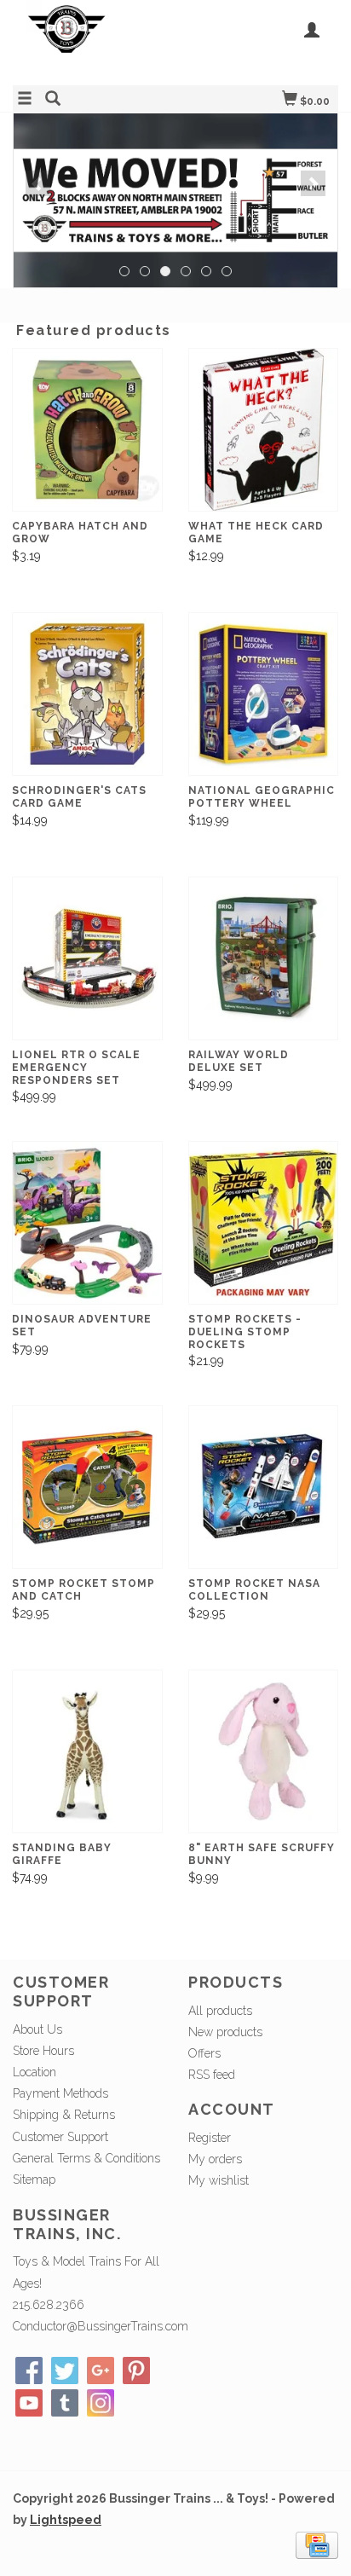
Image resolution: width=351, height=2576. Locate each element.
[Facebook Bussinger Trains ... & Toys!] (29, 2370)
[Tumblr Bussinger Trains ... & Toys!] (65, 2403)
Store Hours (43, 2051)
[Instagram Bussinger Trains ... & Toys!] (101, 2403)
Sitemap (34, 2179)
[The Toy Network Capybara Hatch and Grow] (87, 430)
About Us (37, 2029)
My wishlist (219, 2180)
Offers (204, 2053)
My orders (215, 2159)
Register (210, 2138)
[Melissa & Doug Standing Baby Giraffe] (87, 1752)
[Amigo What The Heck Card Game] (264, 430)
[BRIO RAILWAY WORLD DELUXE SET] (264, 959)
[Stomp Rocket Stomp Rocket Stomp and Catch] (87, 1488)
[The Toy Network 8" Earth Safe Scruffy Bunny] (264, 1752)
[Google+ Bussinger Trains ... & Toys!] (101, 2370)
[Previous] (38, 183)
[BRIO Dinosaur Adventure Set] (87, 1223)
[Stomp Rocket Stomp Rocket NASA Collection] (264, 1488)
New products (225, 2032)
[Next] (313, 183)
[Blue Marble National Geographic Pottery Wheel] (264, 695)
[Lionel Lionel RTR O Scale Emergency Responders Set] (87, 959)
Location (35, 2072)
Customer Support (60, 2137)
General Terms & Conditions (86, 2158)
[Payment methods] (317, 2544)
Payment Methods (60, 2093)
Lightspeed (66, 2520)
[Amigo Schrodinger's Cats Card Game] (87, 695)
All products (220, 2011)
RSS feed (212, 2075)
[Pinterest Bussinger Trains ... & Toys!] (136, 2370)
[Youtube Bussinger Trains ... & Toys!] (29, 2403)
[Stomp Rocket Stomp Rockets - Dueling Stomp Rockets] (264, 1223)
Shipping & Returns (64, 2115)
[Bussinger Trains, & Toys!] (94, 41)
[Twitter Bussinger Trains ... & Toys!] (65, 2370)
